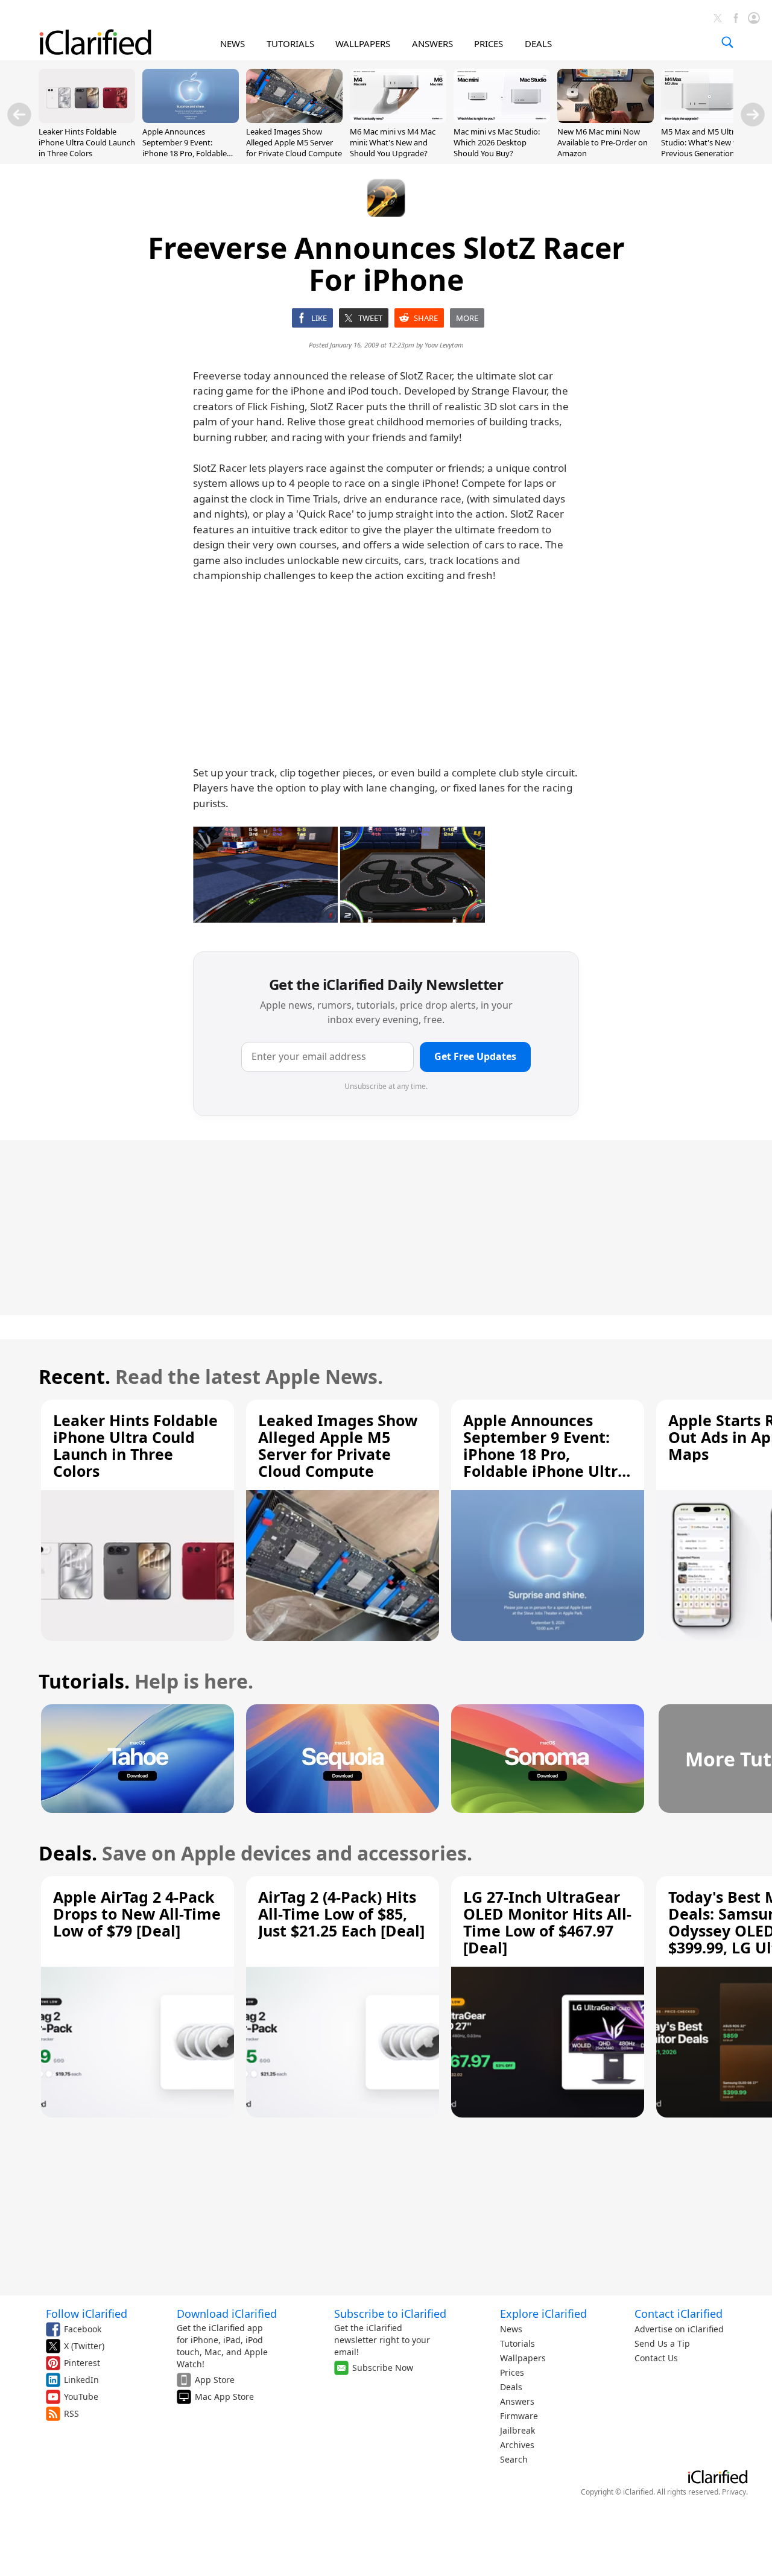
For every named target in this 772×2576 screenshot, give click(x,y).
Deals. (68, 1853)
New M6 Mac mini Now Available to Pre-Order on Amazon (603, 142)
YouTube (81, 2397)
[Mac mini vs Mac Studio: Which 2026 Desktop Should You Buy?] (502, 119)
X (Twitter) (84, 2346)
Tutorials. (84, 1681)
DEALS (538, 43)
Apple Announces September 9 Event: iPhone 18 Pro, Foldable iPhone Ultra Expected (185, 148)
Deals (511, 2387)
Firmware (519, 2416)
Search (514, 2459)
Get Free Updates (475, 1056)
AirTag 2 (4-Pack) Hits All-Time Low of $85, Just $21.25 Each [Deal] (341, 1914)
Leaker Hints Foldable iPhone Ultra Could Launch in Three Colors (87, 142)
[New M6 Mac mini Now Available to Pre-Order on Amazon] (606, 119)
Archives (517, 2445)
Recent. (74, 1376)
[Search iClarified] (727, 42)
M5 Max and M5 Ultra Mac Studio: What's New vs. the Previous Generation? (709, 142)
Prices (512, 2372)
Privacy (734, 2492)
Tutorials (517, 2343)
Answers (517, 2401)
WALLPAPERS (363, 43)
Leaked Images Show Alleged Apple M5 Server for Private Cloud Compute (294, 142)
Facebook (83, 2329)
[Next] (753, 115)
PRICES (489, 43)
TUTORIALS (290, 43)
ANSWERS (432, 43)
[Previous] (19, 115)
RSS (71, 2413)
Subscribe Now (383, 2368)
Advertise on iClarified (679, 2329)
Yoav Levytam (444, 345)
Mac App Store (224, 2397)
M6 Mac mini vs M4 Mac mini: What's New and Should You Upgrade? (393, 142)
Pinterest (82, 2363)
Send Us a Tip (662, 2343)
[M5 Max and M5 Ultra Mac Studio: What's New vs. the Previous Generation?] (709, 119)
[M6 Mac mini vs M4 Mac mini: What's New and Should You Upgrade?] (398, 119)
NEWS (233, 43)
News (511, 2329)
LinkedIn (81, 2380)
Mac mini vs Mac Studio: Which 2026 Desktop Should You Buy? (497, 142)
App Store (215, 2380)
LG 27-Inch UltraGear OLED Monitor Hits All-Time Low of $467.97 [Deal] (547, 1922)
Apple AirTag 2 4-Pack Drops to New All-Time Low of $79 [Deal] (137, 1914)
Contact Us (656, 2358)
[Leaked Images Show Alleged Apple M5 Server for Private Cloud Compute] (294, 119)
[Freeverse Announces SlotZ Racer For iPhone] (265, 875)
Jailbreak (517, 2430)
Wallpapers (523, 2358)
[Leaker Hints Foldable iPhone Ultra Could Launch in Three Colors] (87, 119)
